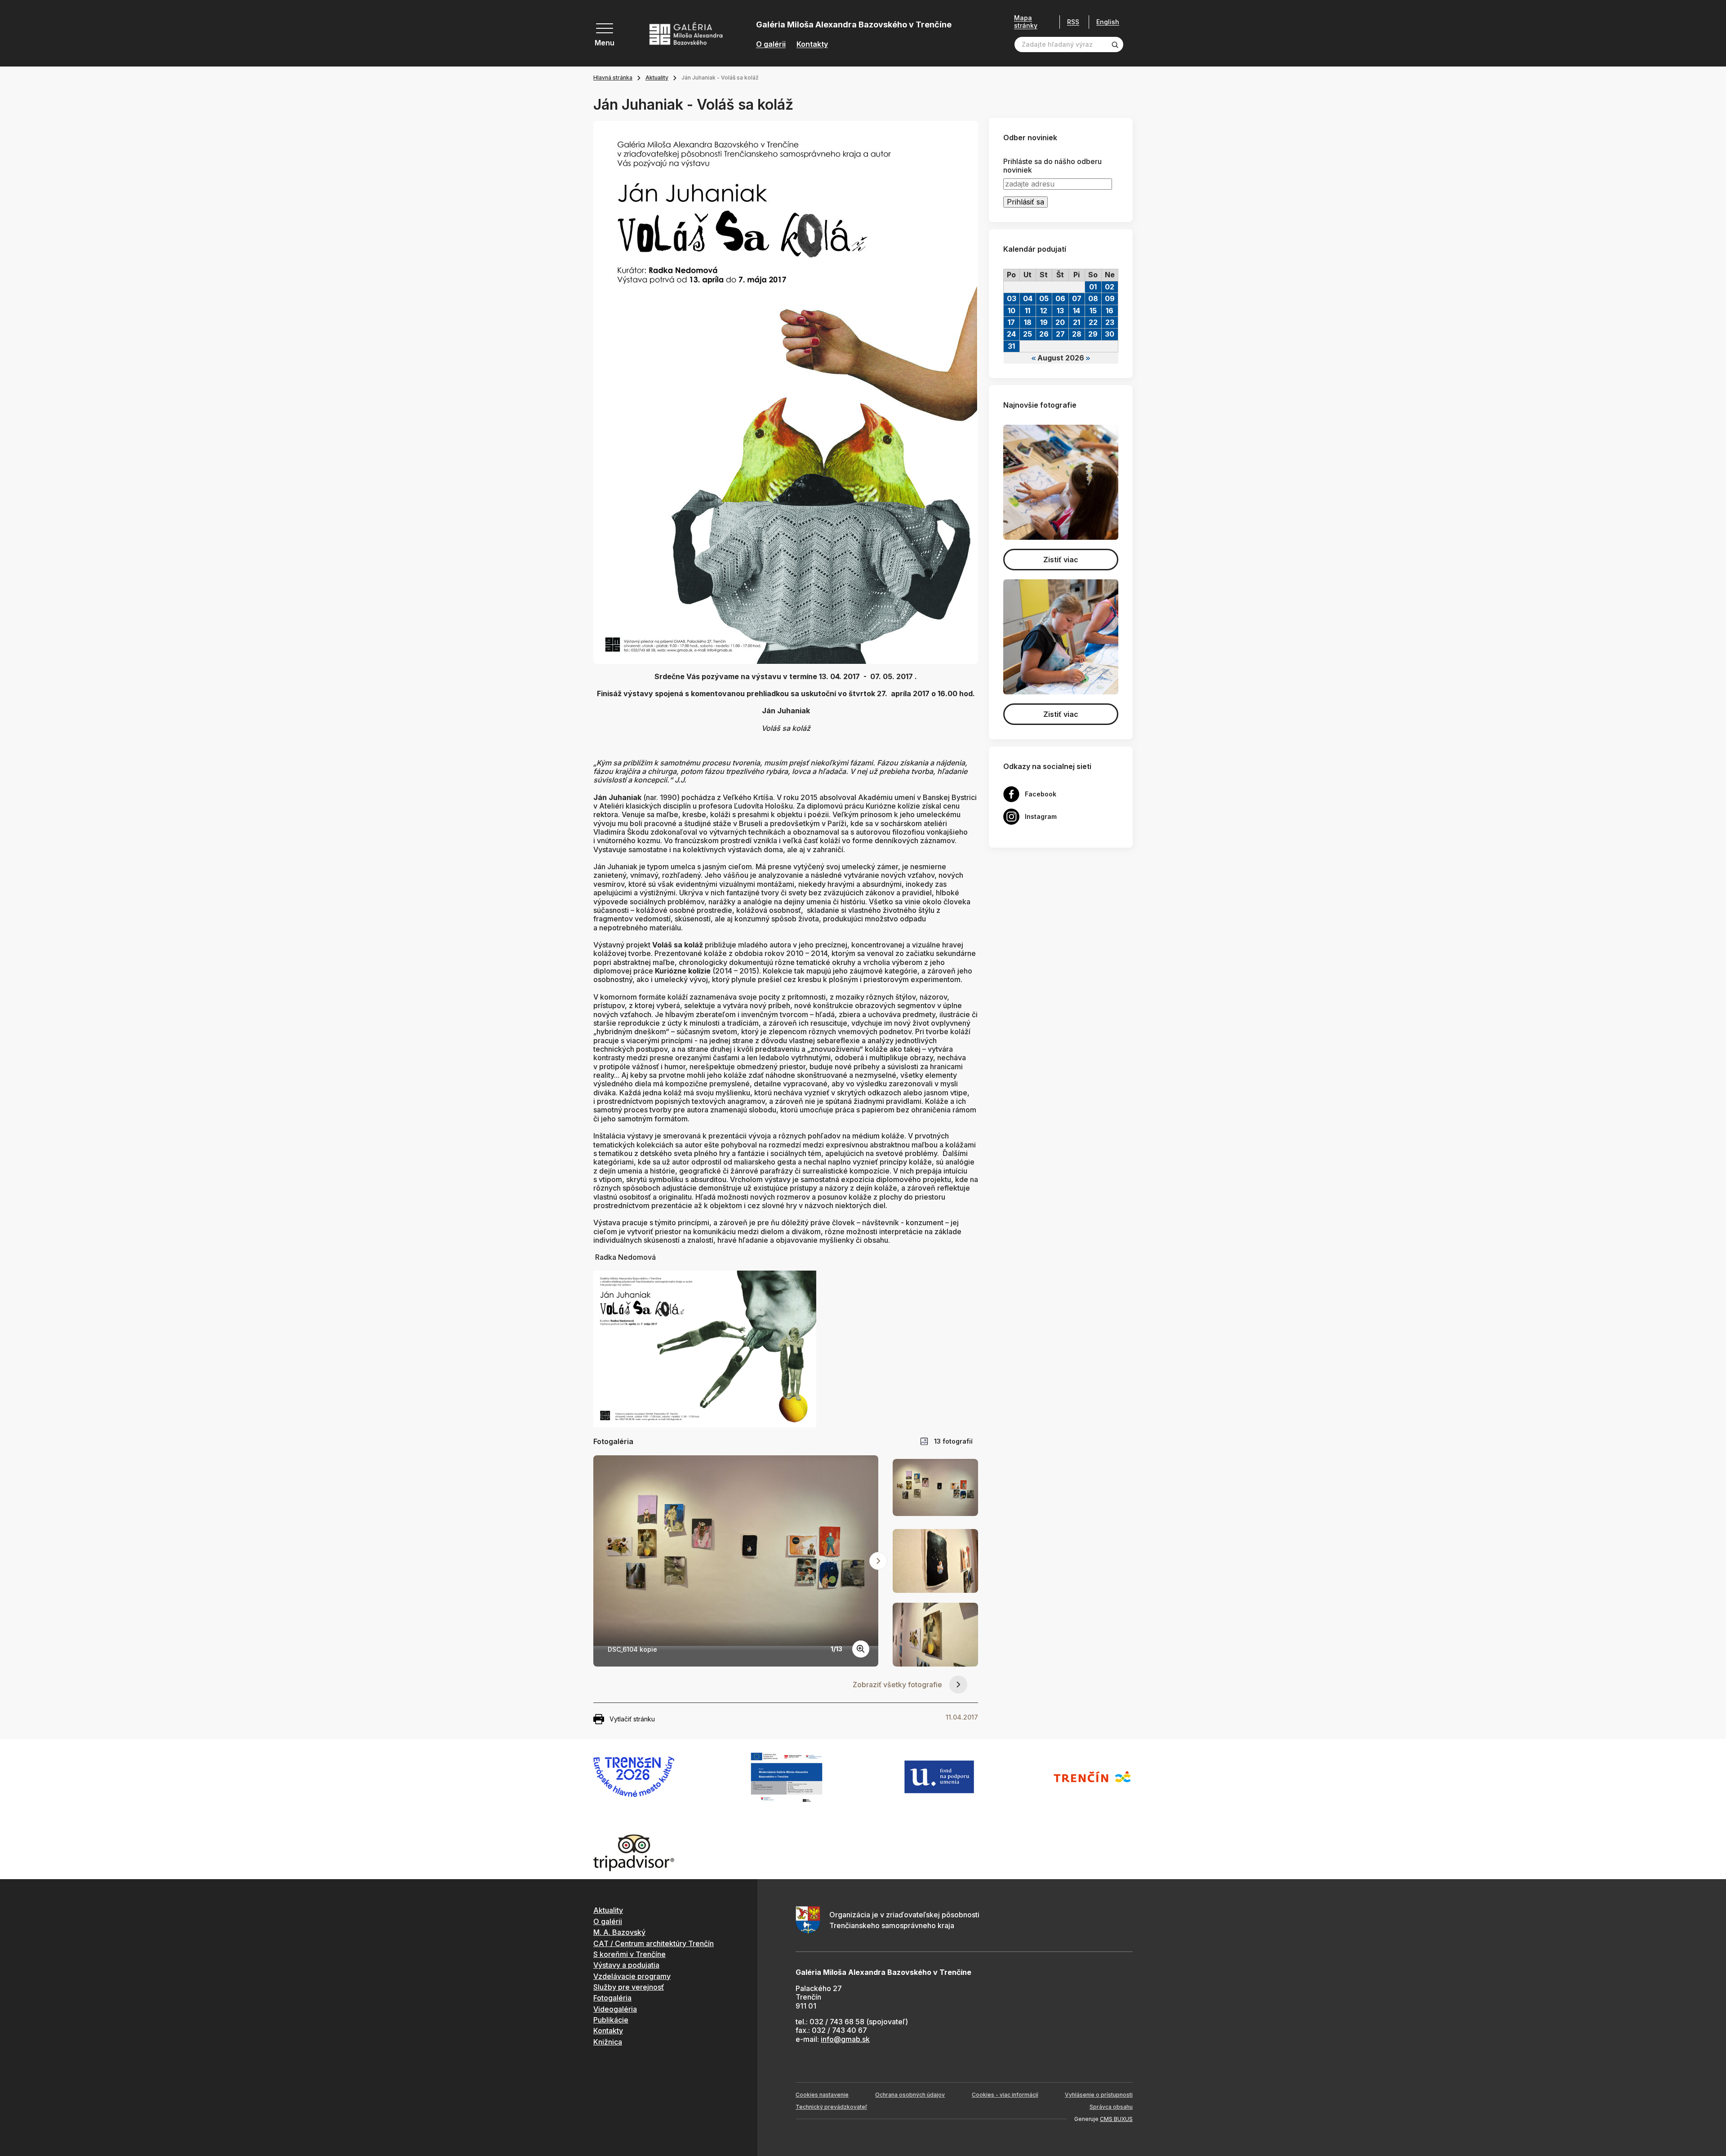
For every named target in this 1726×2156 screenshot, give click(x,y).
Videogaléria (615, 2009)
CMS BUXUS (1116, 2119)
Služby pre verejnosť (629, 1987)
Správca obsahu (1111, 2107)
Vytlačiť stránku (632, 1719)
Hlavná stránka (613, 78)
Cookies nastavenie (822, 2095)
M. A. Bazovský (619, 1932)
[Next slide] (878, 1561)
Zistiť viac (1061, 560)
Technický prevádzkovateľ (831, 2107)
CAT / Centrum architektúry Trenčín (654, 1943)
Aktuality (657, 78)
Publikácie (611, 2020)
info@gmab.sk (845, 2039)
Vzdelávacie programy (632, 1976)
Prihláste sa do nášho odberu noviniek (1052, 166)
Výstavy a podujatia (626, 1965)
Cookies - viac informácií (1005, 2095)
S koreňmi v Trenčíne (629, 1954)
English (1108, 22)
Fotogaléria (612, 1998)
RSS (1073, 22)
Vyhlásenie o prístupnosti (1099, 2095)
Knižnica (608, 2042)
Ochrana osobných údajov (910, 2095)
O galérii (771, 44)
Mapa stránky (1026, 22)
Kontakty (812, 44)
